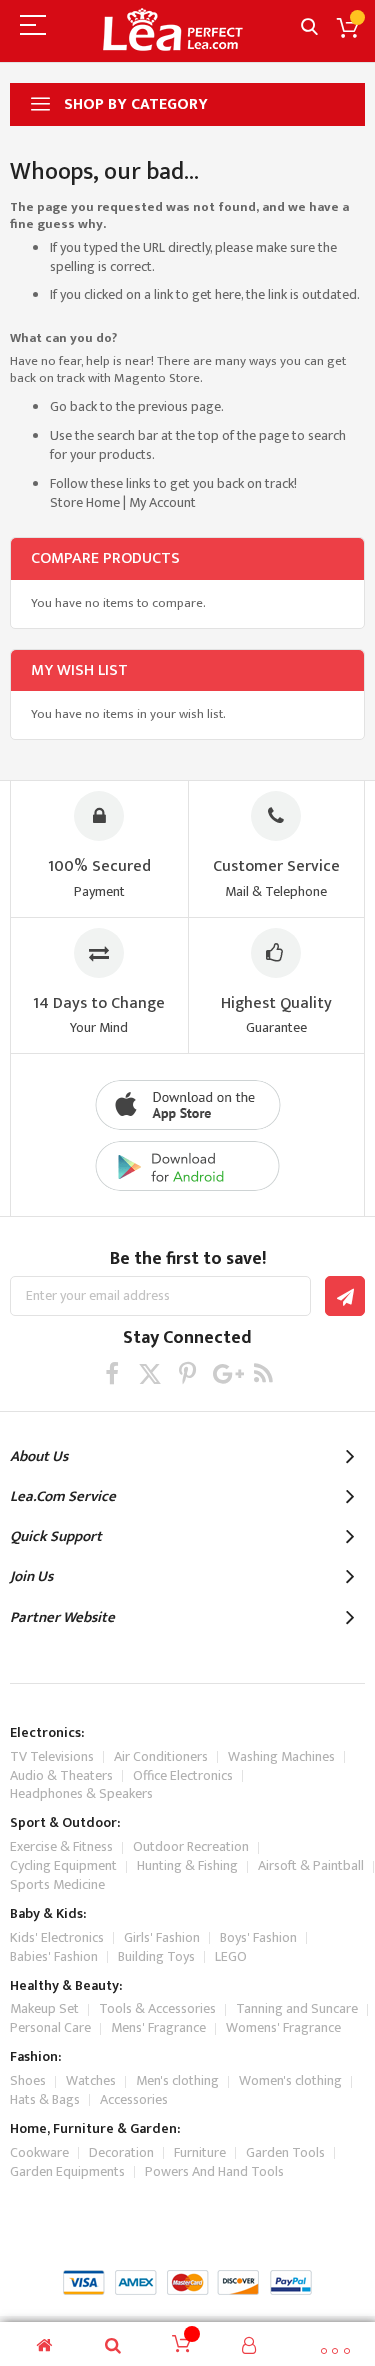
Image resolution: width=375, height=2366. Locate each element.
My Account (162, 502)
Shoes (28, 2080)
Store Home (85, 502)
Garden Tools (285, 2152)
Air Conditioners (161, 1756)
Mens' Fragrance (158, 2027)
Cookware (39, 2152)
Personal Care (50, 2027)
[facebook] (111, 1373)
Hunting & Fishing (187, 1865)
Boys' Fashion (258, 1937)
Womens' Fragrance (283, 2027)
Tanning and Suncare (297, 2008)
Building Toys (156, 1956)
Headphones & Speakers (81, 1793)
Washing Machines (281, 1756)
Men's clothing (177, 2080)
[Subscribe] (345, 1296)
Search (309, 27)
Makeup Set (44, 2008)
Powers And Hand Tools (214, 2171)
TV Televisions (52, 1756)
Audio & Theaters (61, 1775)
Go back (73, 406)
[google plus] (225, 1373)
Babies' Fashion (54, 1956)
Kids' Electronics (57, 1937)
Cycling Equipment (63, 1865)
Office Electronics (183, 1775)
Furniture (200, 2152)
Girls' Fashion (162, 1937)
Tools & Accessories (157, 2008)
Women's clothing (290, 2080)
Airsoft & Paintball (311, 1865)
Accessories (134, 2099)
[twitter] (149, 1373)
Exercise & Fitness (61, 1846)
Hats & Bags (45, 2099)
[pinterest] (187, 1373)
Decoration (121, 2152)
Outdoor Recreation (191, 1846)
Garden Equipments (67, 2171)
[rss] (263, 1373)
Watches (91, 2080)
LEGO (231, 1956)
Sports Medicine (57, 1884)
